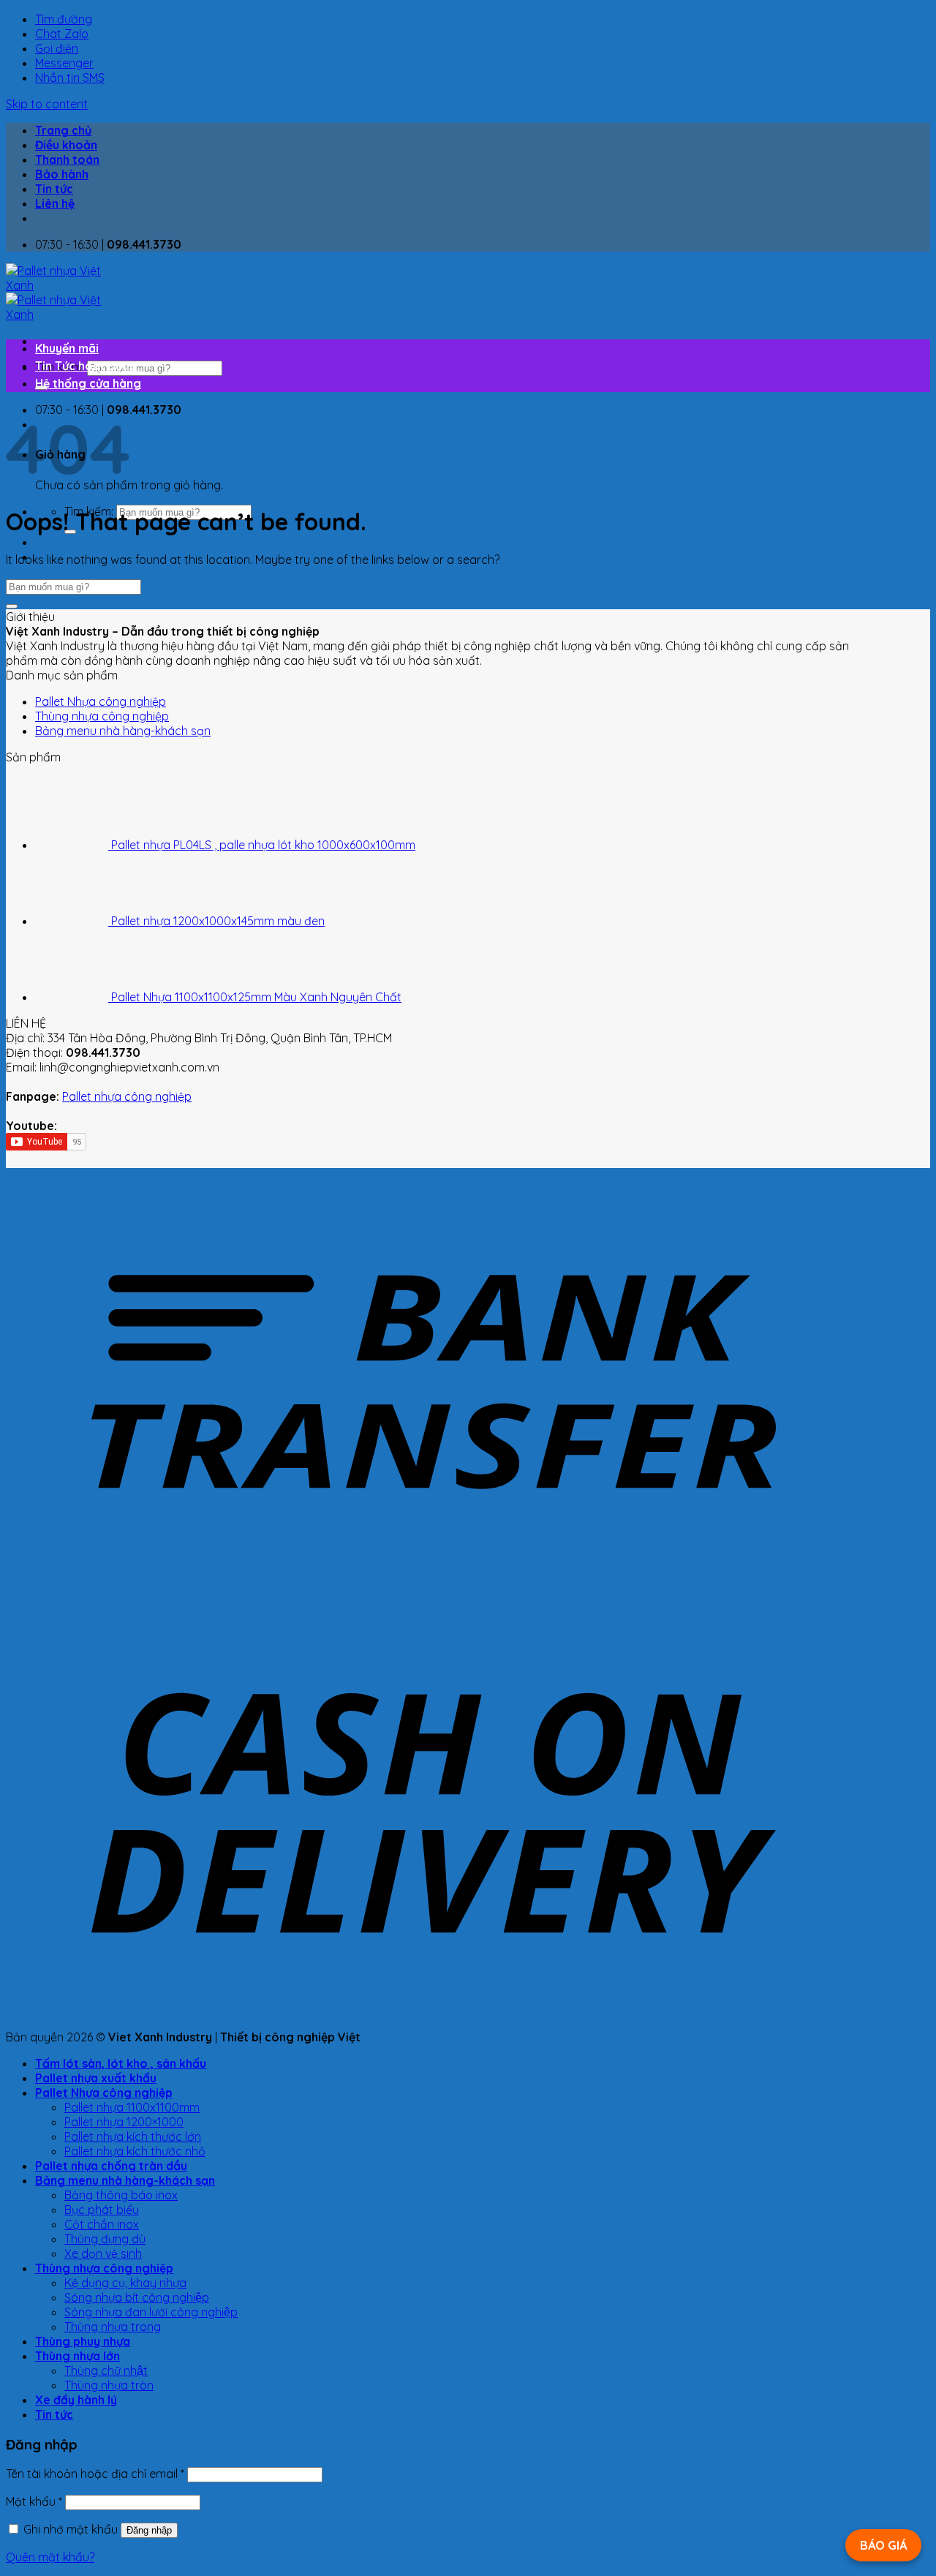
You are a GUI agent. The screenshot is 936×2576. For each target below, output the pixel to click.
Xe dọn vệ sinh (103, 2253)
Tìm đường (64, 19)
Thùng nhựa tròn (109, 2385)
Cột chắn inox (102, 2224)
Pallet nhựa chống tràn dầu (111, 2166)
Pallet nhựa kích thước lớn (133, 2136)
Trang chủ (63, 130)
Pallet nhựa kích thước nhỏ (135, 2151)
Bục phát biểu (102, 2210)
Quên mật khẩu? (50, 2557)
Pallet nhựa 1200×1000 (124, 2122)
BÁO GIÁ (883, 2545)
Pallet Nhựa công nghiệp (101, 701)
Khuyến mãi (67, 348)
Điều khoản (66, 145)
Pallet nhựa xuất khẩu (96, 2078)
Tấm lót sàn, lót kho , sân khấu (121, 2063)
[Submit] (12, 606)
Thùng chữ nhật (106, 2370)
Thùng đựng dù (105, 2239)
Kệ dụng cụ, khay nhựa (125, 2283)
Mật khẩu (34, 2501)
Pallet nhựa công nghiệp (127, 1096)
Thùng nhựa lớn (78, 2356)
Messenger (64, 63)
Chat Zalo (62, 34)
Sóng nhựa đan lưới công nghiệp (151, 2312)
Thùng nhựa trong (113, 2327)
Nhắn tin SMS (70, 78)
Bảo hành (62, 174)
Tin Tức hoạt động (86, 366)
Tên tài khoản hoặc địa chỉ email (95, 2474)
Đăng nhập (149, 2530)
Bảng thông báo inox (121, 2195)
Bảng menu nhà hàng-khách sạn (123, 731)
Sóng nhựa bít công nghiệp (137, 2297)
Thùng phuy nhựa (83, 2341)
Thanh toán (67, 159)
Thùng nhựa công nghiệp (102, 716)
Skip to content (47, 104)
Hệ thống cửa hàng (88, 383)
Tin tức (54, 189)
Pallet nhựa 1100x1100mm (132, 2107)
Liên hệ (55, 203)
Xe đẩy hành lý (76, 2400)
